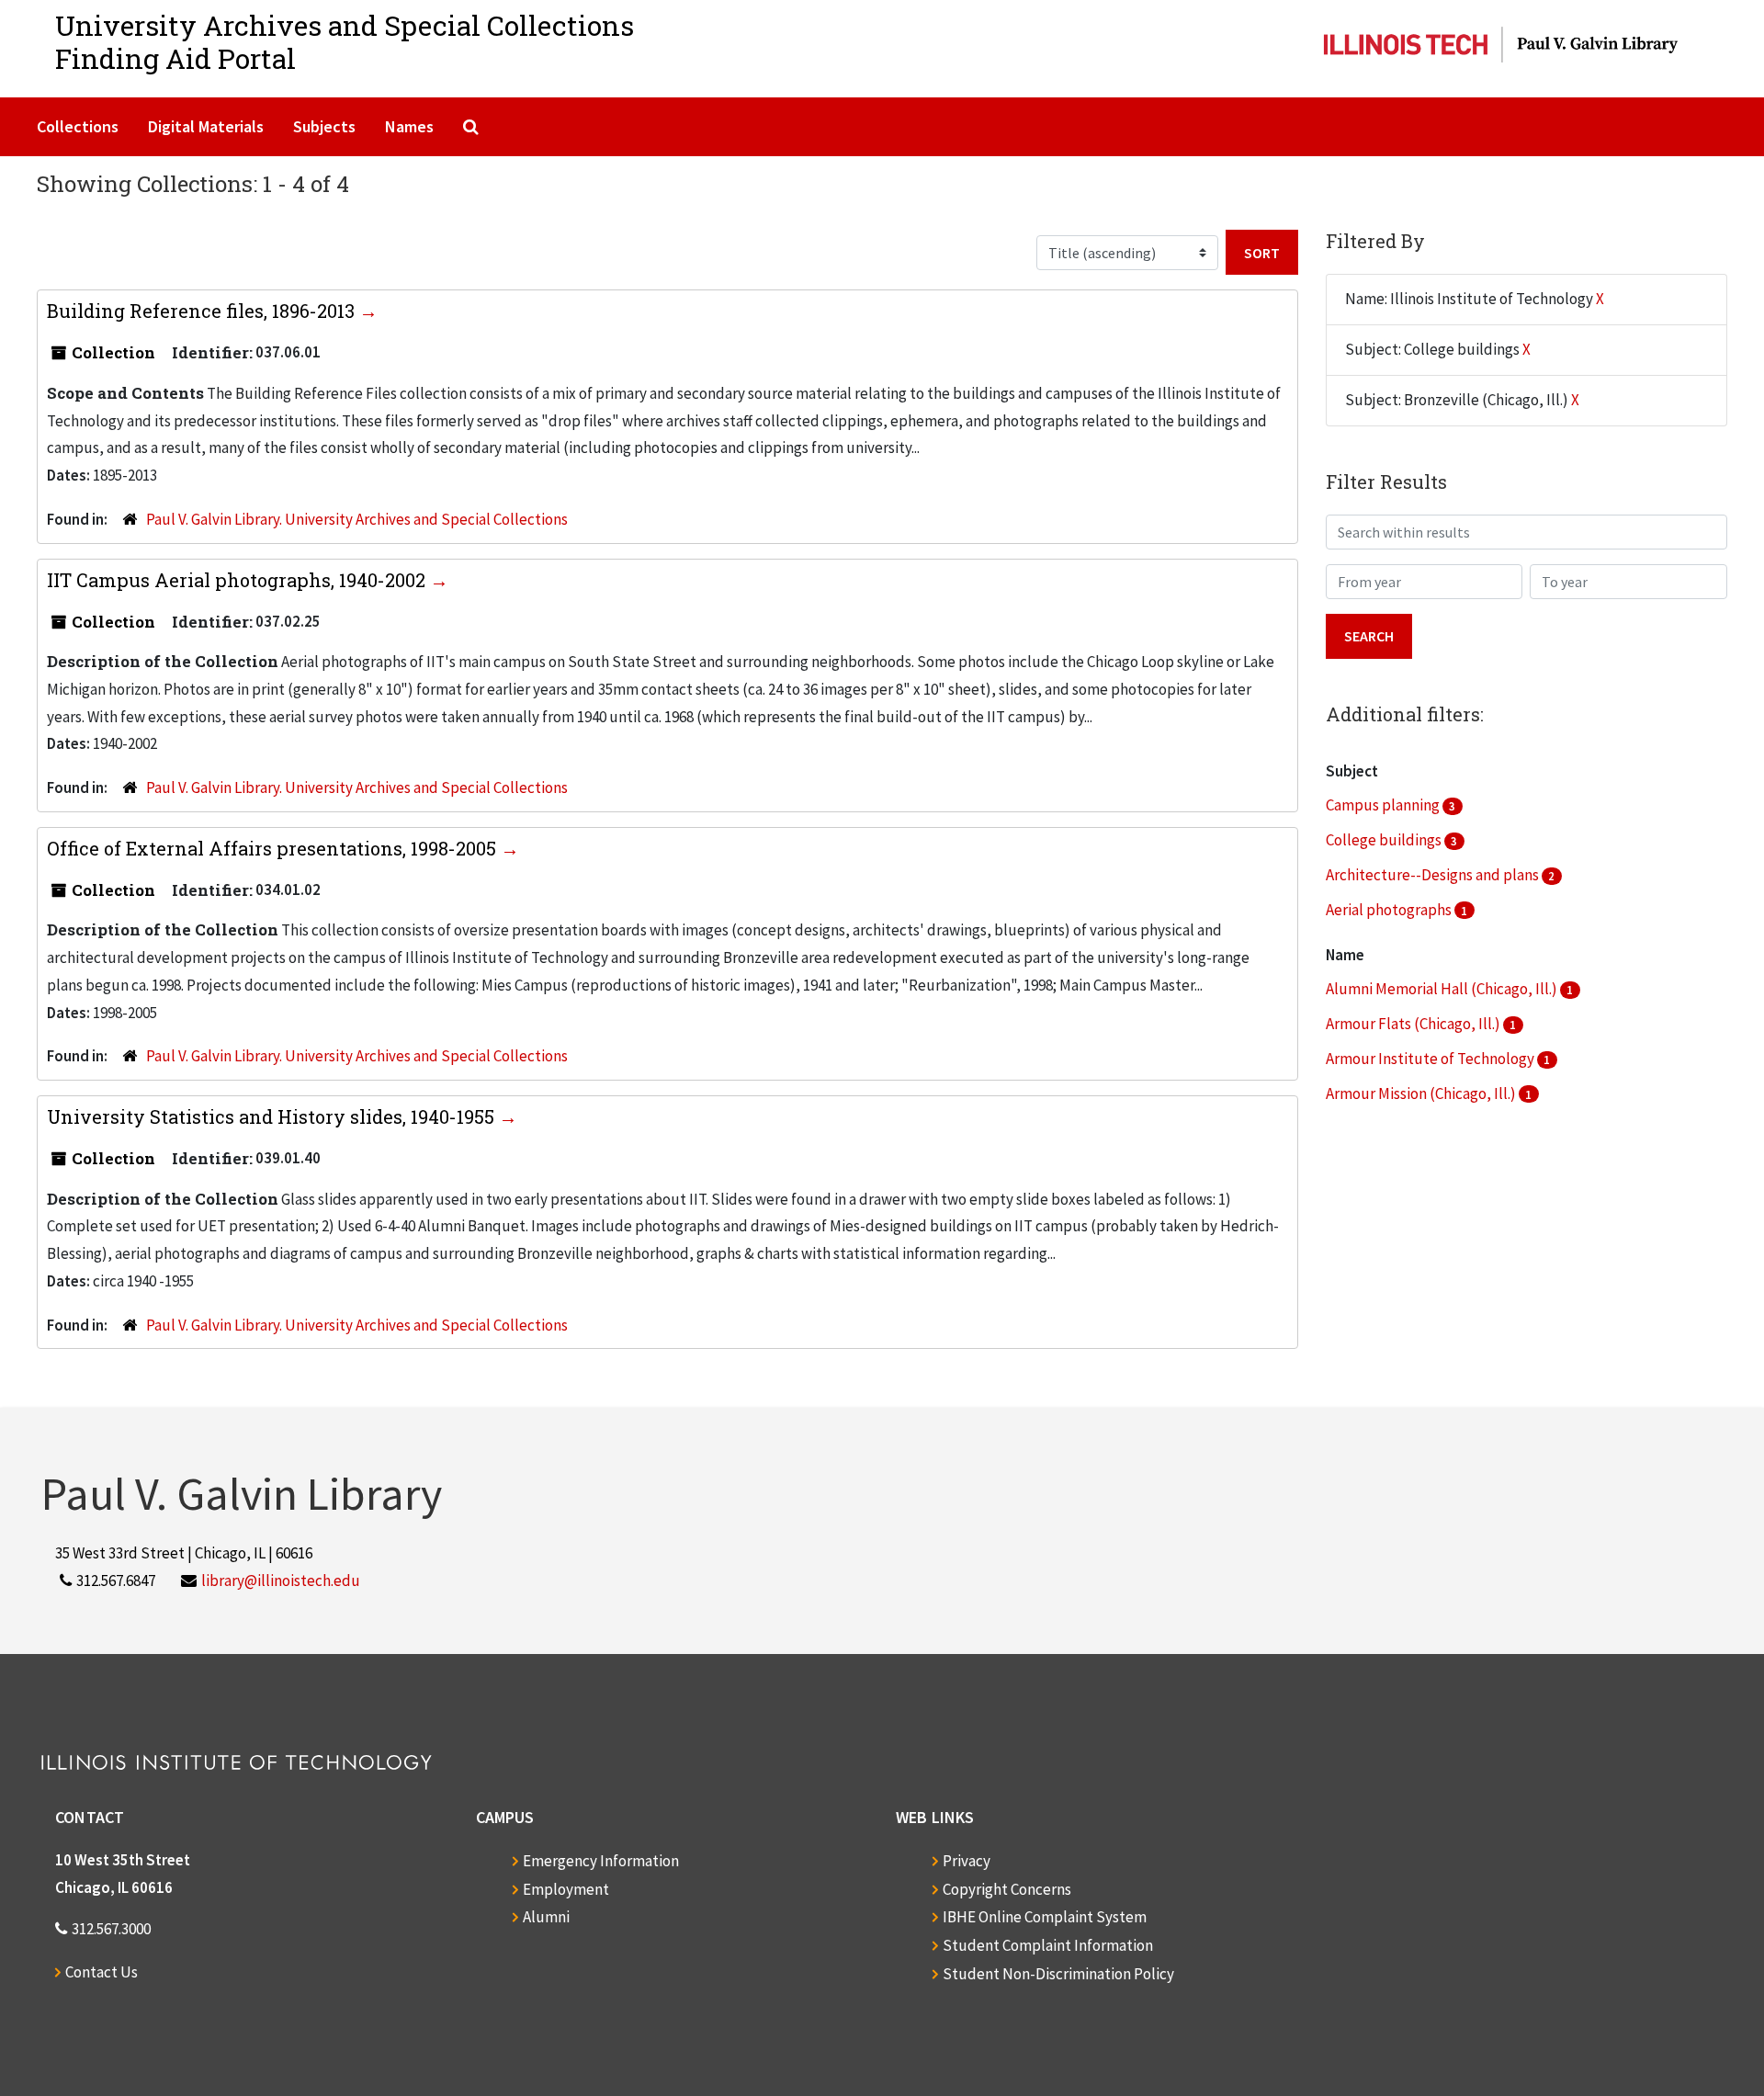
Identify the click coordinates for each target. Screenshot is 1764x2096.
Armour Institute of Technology (1431, 1059)
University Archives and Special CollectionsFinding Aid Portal (345, 42)
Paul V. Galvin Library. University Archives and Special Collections (357, 519)
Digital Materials (206, 126)
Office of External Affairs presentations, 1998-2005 (274, 848)
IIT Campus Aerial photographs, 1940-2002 (238, 580)
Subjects (324, 126)
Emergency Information (601, 1861)
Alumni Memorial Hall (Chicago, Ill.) (1443, 989)
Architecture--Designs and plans (1434, 875)
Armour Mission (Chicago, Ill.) (1422, 1093)
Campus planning (1384, 805)
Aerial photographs (1390, 910)
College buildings (1385, 840)
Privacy (967, 1861)
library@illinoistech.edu (281, 1580)
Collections (78, 126)
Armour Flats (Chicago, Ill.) (1414, 1024)
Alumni (546, 1917)
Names (409, 126)
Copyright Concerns (1007, 1889)
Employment (566, 1889)
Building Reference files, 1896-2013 (203, 311)
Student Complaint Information (1048, 1945)
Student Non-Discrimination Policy (1058, 1974)
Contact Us (102, 1972)
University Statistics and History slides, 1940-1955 (273, 1116)
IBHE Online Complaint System (1045, 1917)
